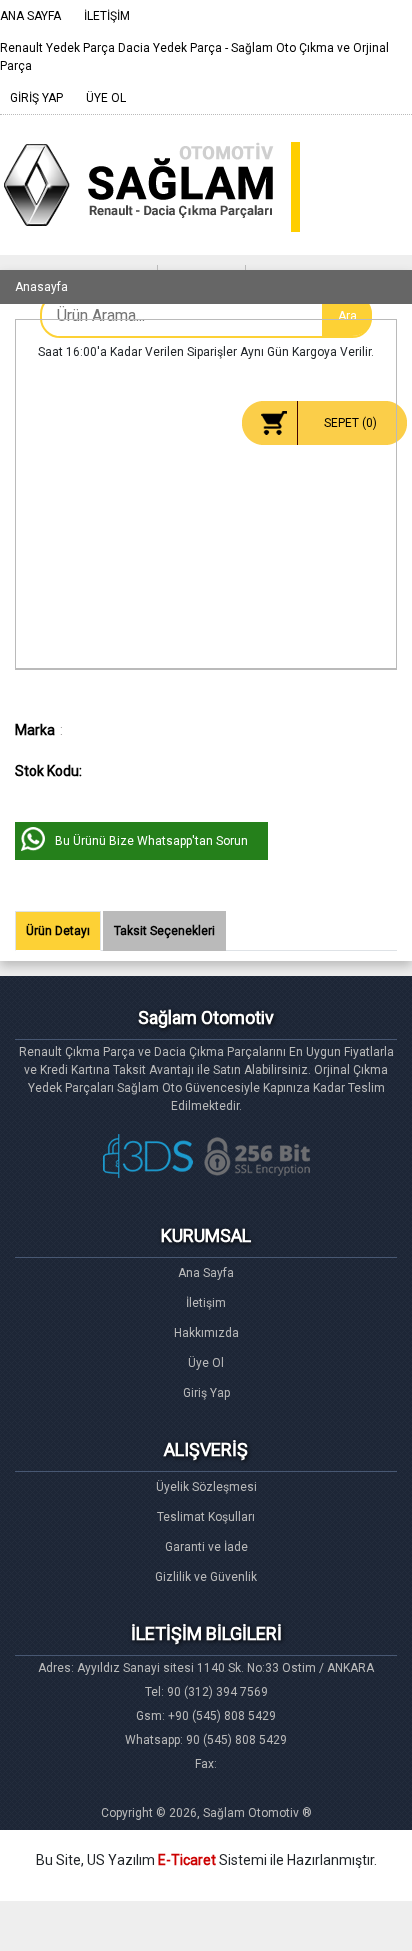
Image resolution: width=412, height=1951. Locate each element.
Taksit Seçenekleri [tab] (164, 931)
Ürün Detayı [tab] (58, 931)
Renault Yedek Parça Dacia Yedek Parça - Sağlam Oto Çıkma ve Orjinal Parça (194, 57)
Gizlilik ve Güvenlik (206, 1577)
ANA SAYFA (30, 16)
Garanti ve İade (206, 1547)
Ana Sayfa (206, 1273)
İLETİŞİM (107, 16)
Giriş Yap (206, 1393)
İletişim (206, 1303)
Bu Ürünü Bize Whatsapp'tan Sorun (151, 841)
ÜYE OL (106, 98)
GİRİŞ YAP (36, 98)
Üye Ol (206, 1363)
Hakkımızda (206, 1333)
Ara (347, 316)
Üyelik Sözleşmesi (206, 1487)
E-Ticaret (187, 1860)
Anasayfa (41, 287)
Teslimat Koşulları (206, 1517)
